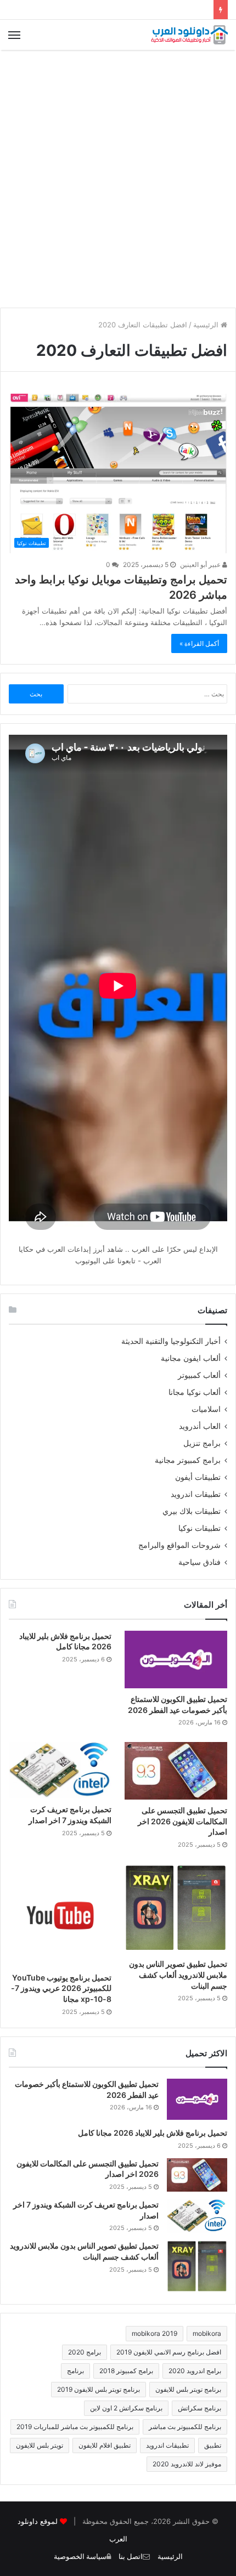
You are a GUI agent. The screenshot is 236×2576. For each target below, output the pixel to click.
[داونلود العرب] (189, 35)
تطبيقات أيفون (198, 1477)
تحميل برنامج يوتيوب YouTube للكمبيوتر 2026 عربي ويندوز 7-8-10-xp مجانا (61, 1988)
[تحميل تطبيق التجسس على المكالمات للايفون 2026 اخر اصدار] (176, 1771)
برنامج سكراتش (200, 2408)
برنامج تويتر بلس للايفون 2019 (99, 2389)
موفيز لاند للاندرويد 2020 (187, 2464)
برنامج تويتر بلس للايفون (188, 2389)
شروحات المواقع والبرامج (179, 1545)
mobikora (207, 2333)
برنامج (75, 2371)
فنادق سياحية (200, 1562)
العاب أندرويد (200, 1426)
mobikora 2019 (154, 2333)
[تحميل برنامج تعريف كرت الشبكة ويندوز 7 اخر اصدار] (60, 1770)
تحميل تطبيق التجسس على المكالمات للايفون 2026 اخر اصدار (182, 1821)
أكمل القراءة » (199, 643)
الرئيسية (207, 325)
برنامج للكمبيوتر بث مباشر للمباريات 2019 (75, 2427)
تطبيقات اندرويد (196, 1494)
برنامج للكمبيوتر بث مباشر (185, 2427)
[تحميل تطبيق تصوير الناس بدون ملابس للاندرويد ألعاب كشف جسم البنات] (176, 1909)
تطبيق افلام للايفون (105, 2445)
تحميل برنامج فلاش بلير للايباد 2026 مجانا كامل (153, 2133)
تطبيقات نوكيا (200, 1528)
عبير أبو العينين (201, 564)
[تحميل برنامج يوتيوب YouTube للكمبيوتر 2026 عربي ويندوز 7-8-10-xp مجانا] (60, 1916)
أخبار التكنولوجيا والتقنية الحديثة (171, 1341)
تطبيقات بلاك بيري (192, 1511)
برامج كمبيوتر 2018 (126, 2371)
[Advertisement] (118, 179)
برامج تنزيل (202, 1443)
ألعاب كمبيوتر (199, 1375)
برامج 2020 (85, 2352)
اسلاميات (206, 1409)
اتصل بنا (131, 2557)
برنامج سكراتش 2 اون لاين (126, 2408)
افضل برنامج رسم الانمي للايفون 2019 (169, 2352)
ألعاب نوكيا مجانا (195, 1392)
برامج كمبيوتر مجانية (188, 1460)
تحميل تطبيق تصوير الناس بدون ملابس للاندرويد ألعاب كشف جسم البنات (178, 1974)
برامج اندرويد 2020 (195, 2371)
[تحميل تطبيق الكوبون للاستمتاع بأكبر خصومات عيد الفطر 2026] (176, 1660)
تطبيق (213, 2445)
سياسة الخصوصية (80, 2557)
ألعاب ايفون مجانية (191, 1358)
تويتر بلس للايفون (40, 2445)
